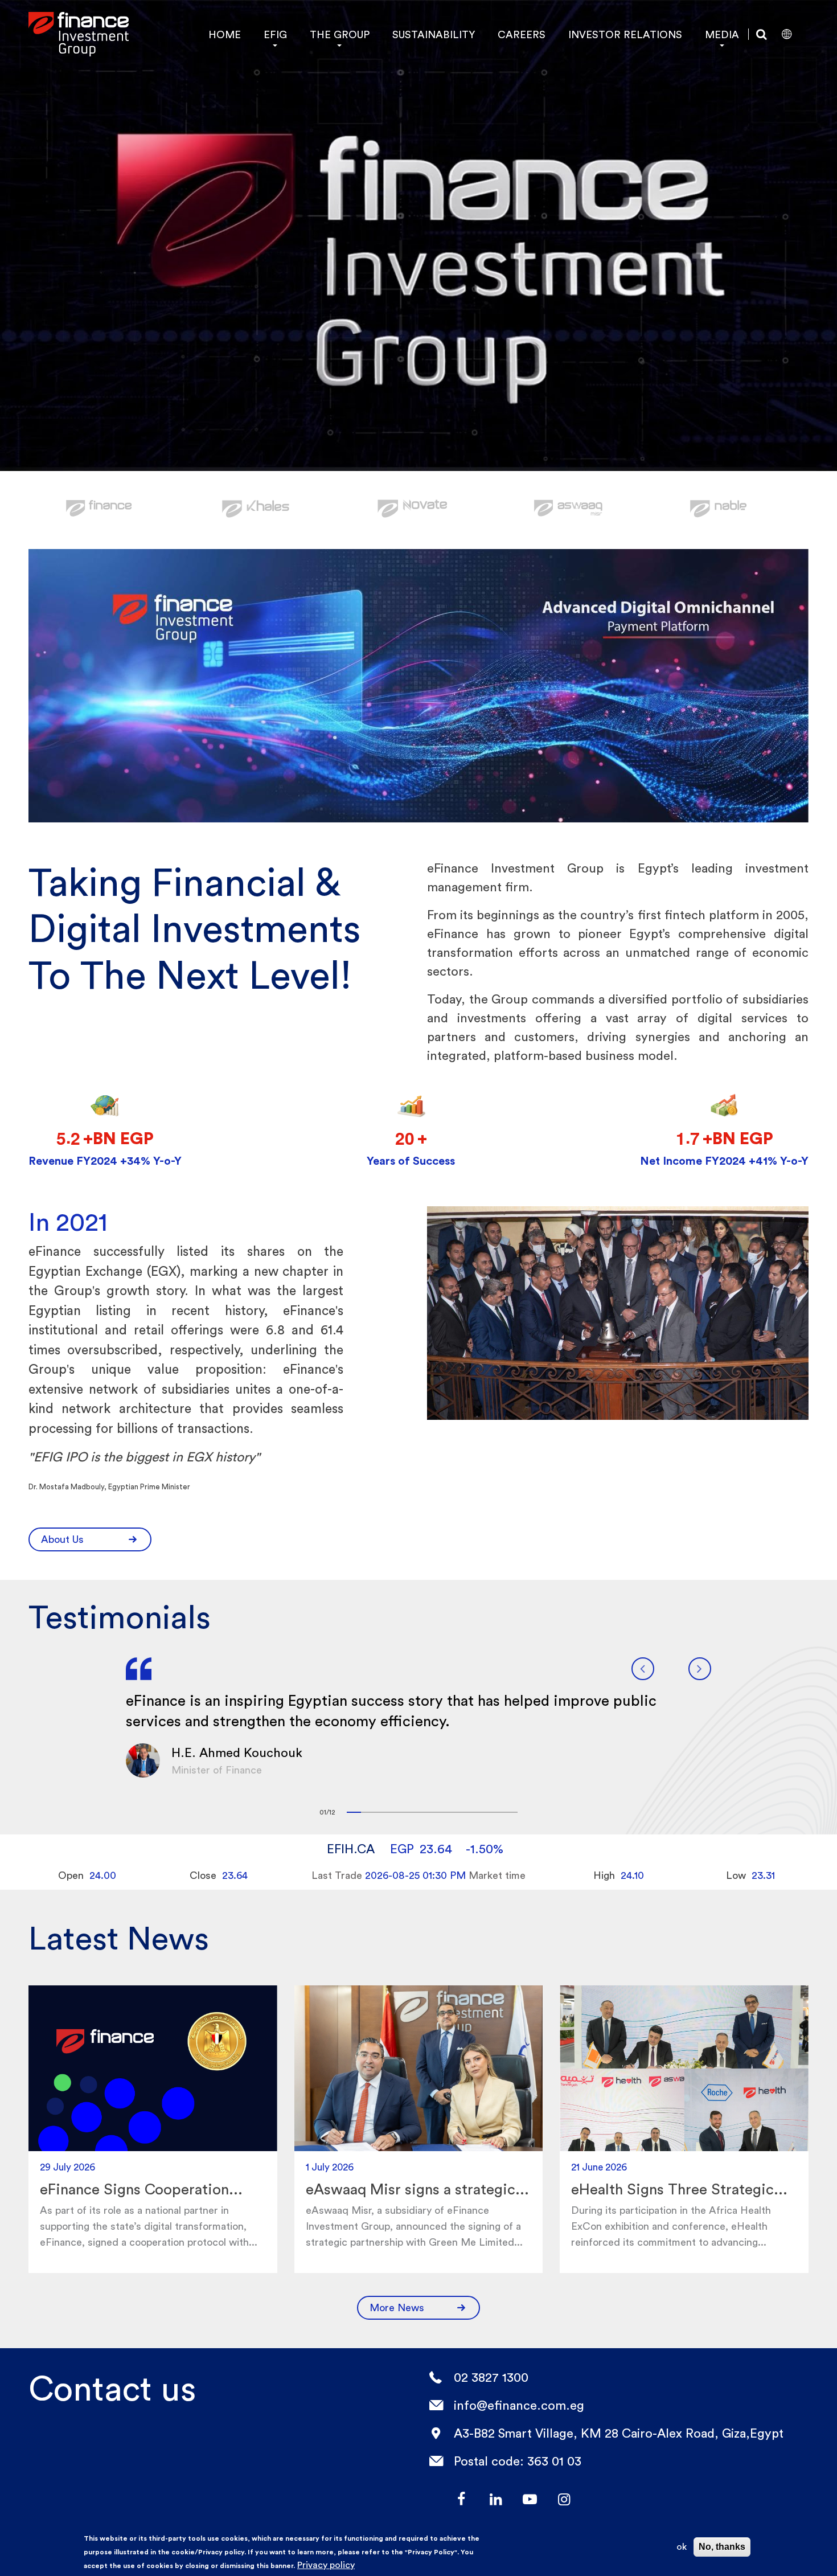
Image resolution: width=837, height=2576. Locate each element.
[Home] (79, 34)
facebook (461, 2499)
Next (700, 1669)
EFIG (275, 34)
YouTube (530, 2499)
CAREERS (522, 34)
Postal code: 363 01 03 (518, 2461)
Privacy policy (326, 2565)
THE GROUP (340, 34)
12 (510, 1812)
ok (682, 2547)
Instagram (564, 2499)
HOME (225, 34)
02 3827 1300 (491, 2377)
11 (496, 1812)
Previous (643, 1669)
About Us (62, 1539)
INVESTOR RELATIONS (625, 34)
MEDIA (722, 34)
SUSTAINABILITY (434, 34)
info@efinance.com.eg (519, 2405)
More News (397, 2307)
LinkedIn (495, 2499)
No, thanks (722, 2547)
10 (482, 1812)
